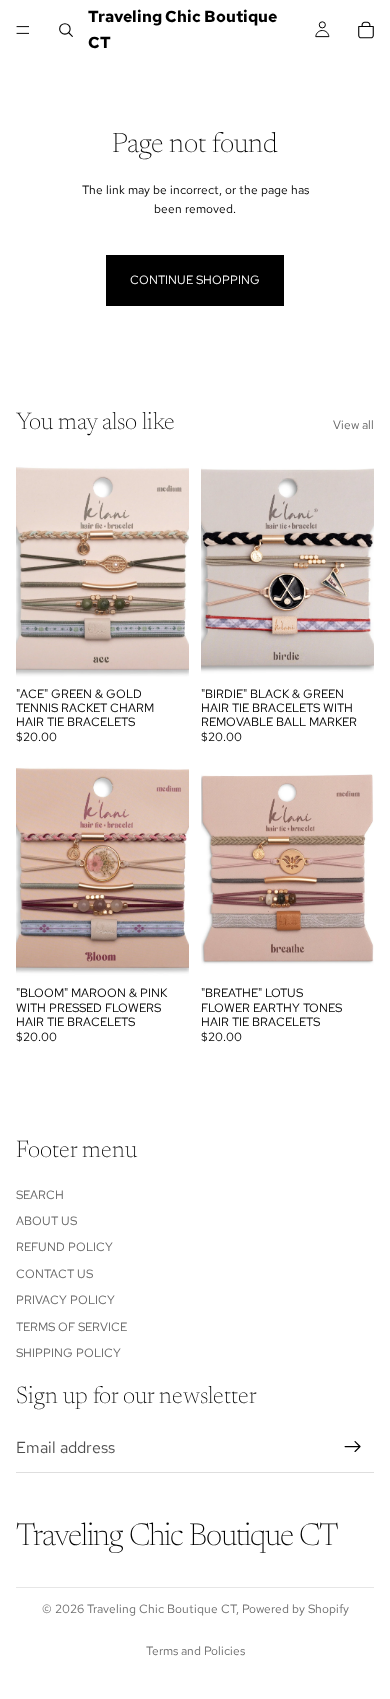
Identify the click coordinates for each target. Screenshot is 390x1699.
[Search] (66, 30)
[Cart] (366, 30)
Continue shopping (195, 280)
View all (353, 425)
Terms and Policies (195, 1651)
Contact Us (54, 1273)
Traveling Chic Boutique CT (161, 1609)
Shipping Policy (68, 1353)
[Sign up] (353, 1447)
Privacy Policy (65, 1300)
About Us (46, 1221)
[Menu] (23, 30)
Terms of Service (71, 1326)
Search (40, 1194)
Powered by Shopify (295, 1609)
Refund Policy (64, 1247)
